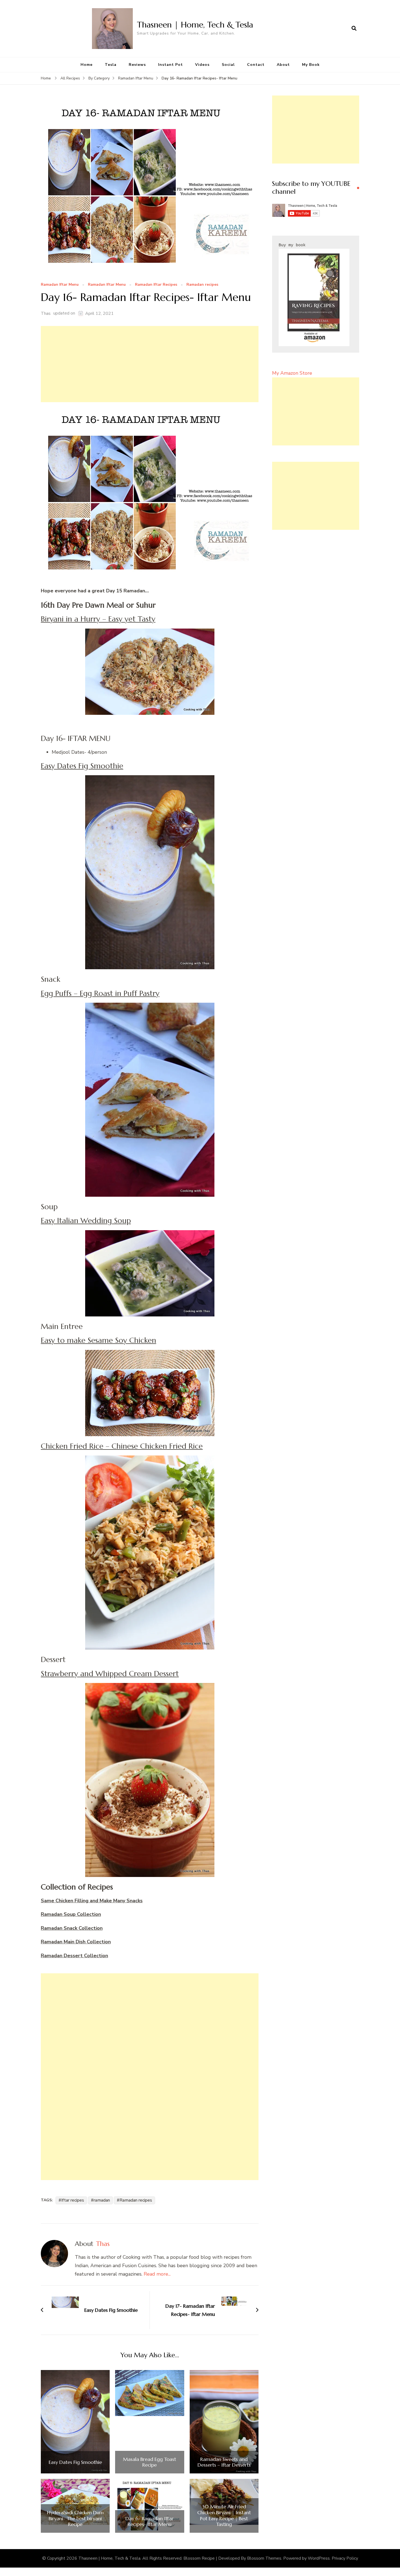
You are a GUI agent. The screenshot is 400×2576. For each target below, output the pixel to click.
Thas (46, 313)
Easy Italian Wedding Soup (86, 1221)
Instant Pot (170, 65)
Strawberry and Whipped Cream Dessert (110, 1674)
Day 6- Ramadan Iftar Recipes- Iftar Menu (150, 2521)
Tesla (111, 65)
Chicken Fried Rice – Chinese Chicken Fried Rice (122, 1446)
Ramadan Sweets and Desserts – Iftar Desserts (224, 2462)
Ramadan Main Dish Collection (76, 1942)
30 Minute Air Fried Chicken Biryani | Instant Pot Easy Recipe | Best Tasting (224, 2515)
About (283, 65)
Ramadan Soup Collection (71, 1914)
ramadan (102, 2200)
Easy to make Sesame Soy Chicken (99, 1340)
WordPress (319, 2558)
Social (228, 65)
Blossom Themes (264, 2558)
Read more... (157, 2274)
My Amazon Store (292, 373)
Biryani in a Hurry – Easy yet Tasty (98, 619)
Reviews (137, 65)
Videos (202, 65)
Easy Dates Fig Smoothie (82, 766)
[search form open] (354, 29)
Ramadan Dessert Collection (74, 1956)
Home (87, 65)
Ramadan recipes (202, 285)
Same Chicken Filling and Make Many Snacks (92, 1901)
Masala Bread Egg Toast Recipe (150, 2462)
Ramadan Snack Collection (72, 1928)
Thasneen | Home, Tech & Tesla (195, 25)
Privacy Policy (345, 2558)
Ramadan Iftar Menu (60, 285)
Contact (256, 65)
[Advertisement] (150, 364)
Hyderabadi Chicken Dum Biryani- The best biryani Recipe (75, 2518)
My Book (311, 65)
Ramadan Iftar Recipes (156, 285)
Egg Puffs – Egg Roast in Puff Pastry (100, 993)
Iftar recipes (73, 2200)
